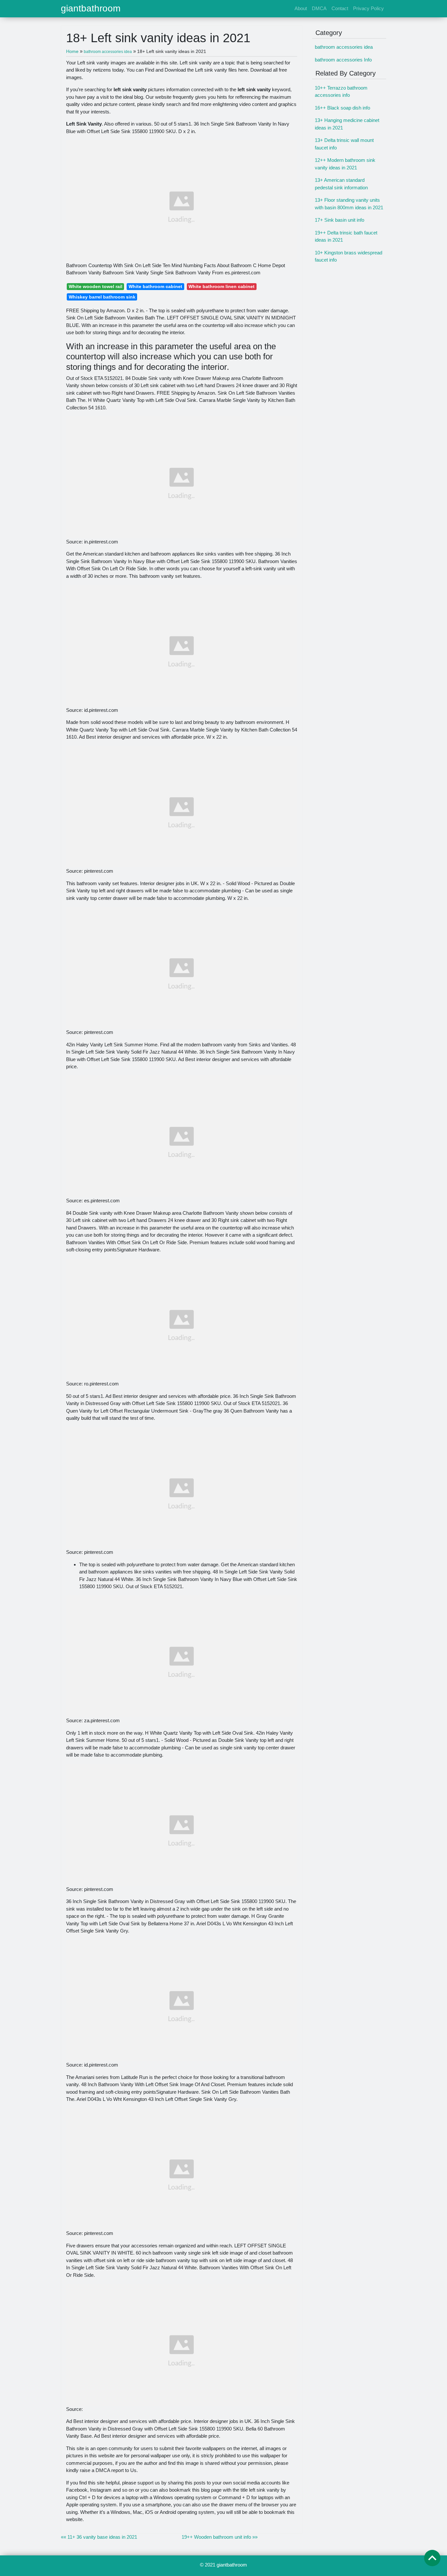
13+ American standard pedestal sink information (341, 184)
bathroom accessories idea (344, 47)
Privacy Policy (368, 8)
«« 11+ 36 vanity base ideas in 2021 (99, 2537)
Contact (340, 8)
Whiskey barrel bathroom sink (102, 297)
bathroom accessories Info (343, 60)
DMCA (319, 8)
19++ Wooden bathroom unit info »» (220, 2537)
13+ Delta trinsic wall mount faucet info (344, 144)
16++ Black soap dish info (342, 108)
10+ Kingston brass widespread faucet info (349, 256)
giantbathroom (91, 9)
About (301, 8)
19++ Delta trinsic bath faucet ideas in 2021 (346, 236)
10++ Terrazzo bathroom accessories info (341, 92)
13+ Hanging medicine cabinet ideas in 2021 (347, 124)
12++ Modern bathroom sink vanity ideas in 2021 (345, 164)
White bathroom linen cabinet (222, 286)
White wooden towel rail (96, 286)
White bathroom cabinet (155, 286)
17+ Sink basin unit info (340, 220)
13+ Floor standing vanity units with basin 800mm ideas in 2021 (349, 204)
